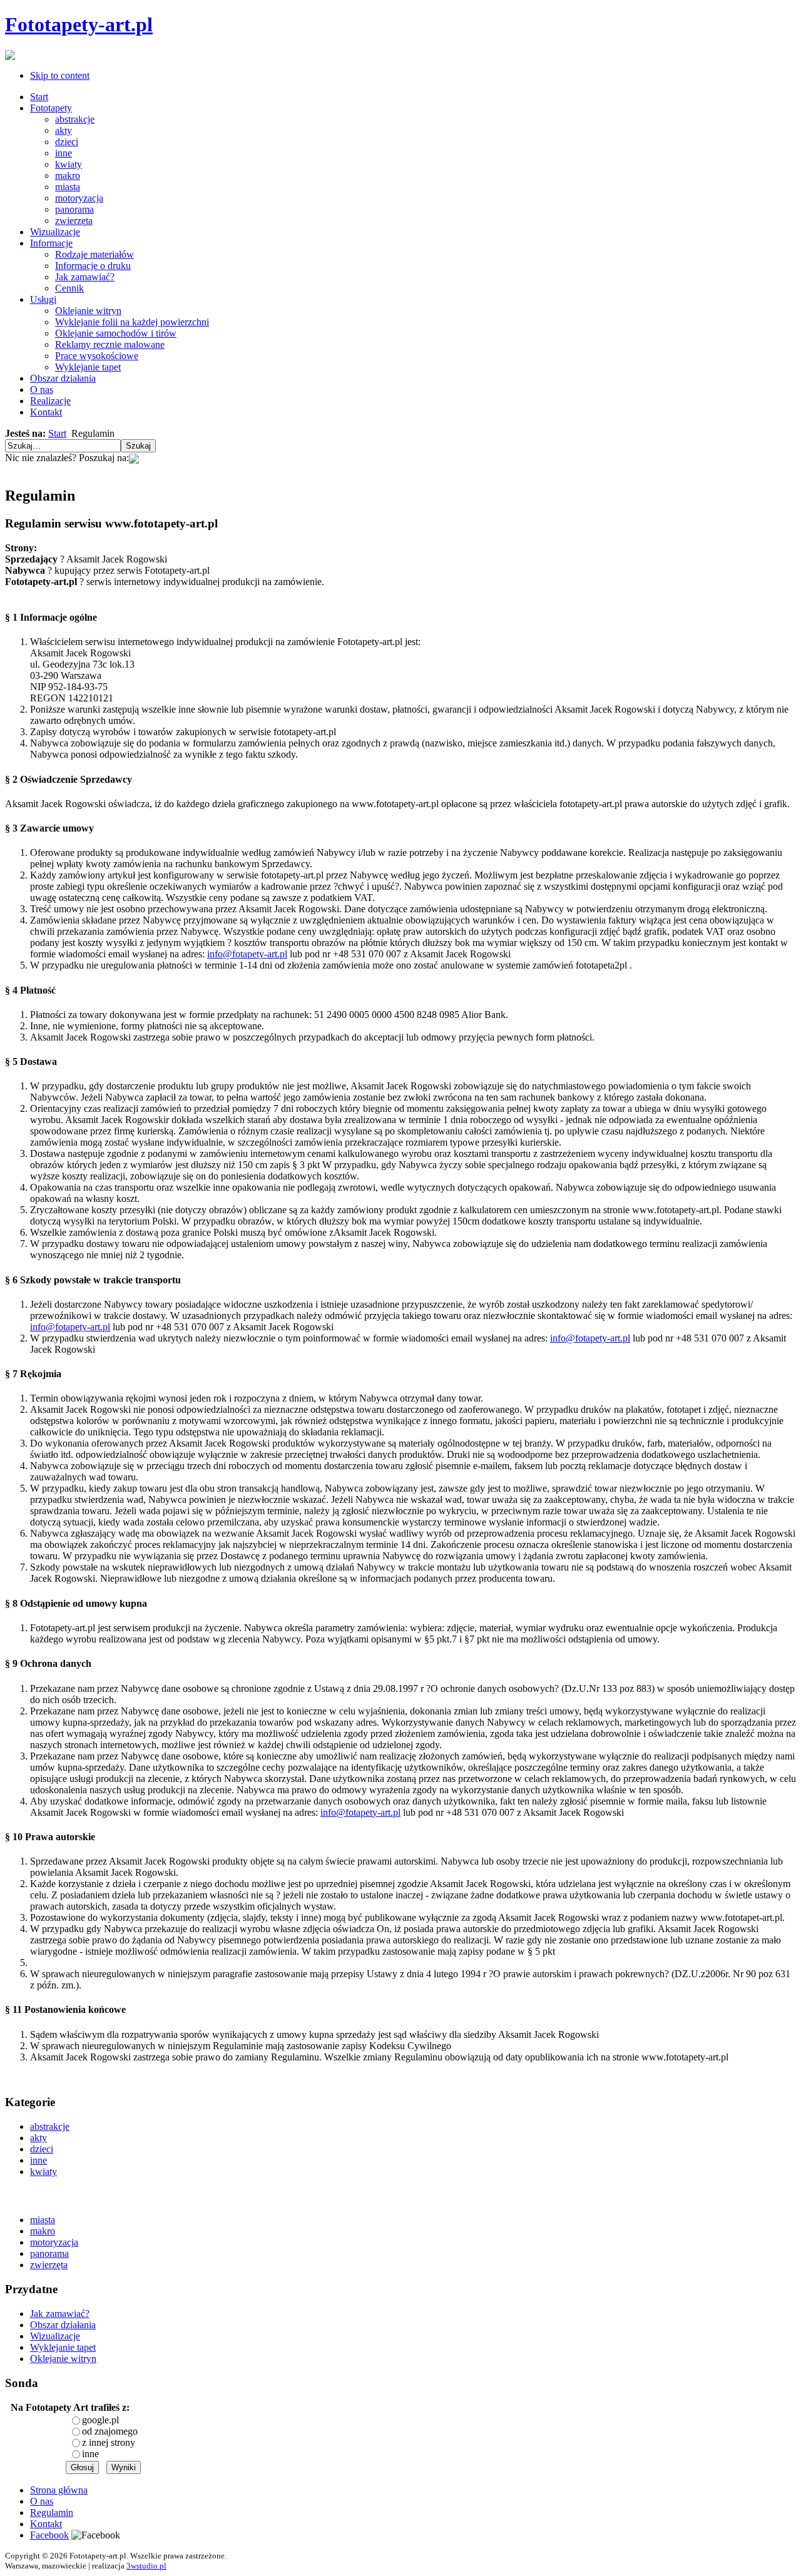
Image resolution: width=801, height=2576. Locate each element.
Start (57, 433)
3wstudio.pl (146, 2566)
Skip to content (60, 75)
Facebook (49, 2535)
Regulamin (52, 2512)
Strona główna (59, 2490)
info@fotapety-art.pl (247, 954)
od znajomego (110, 2431)
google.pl (100, 2420)
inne (90, 2454)
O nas (42, 2501)
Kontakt (46, 2524)
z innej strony (109, 2442)
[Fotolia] (134, 458)
